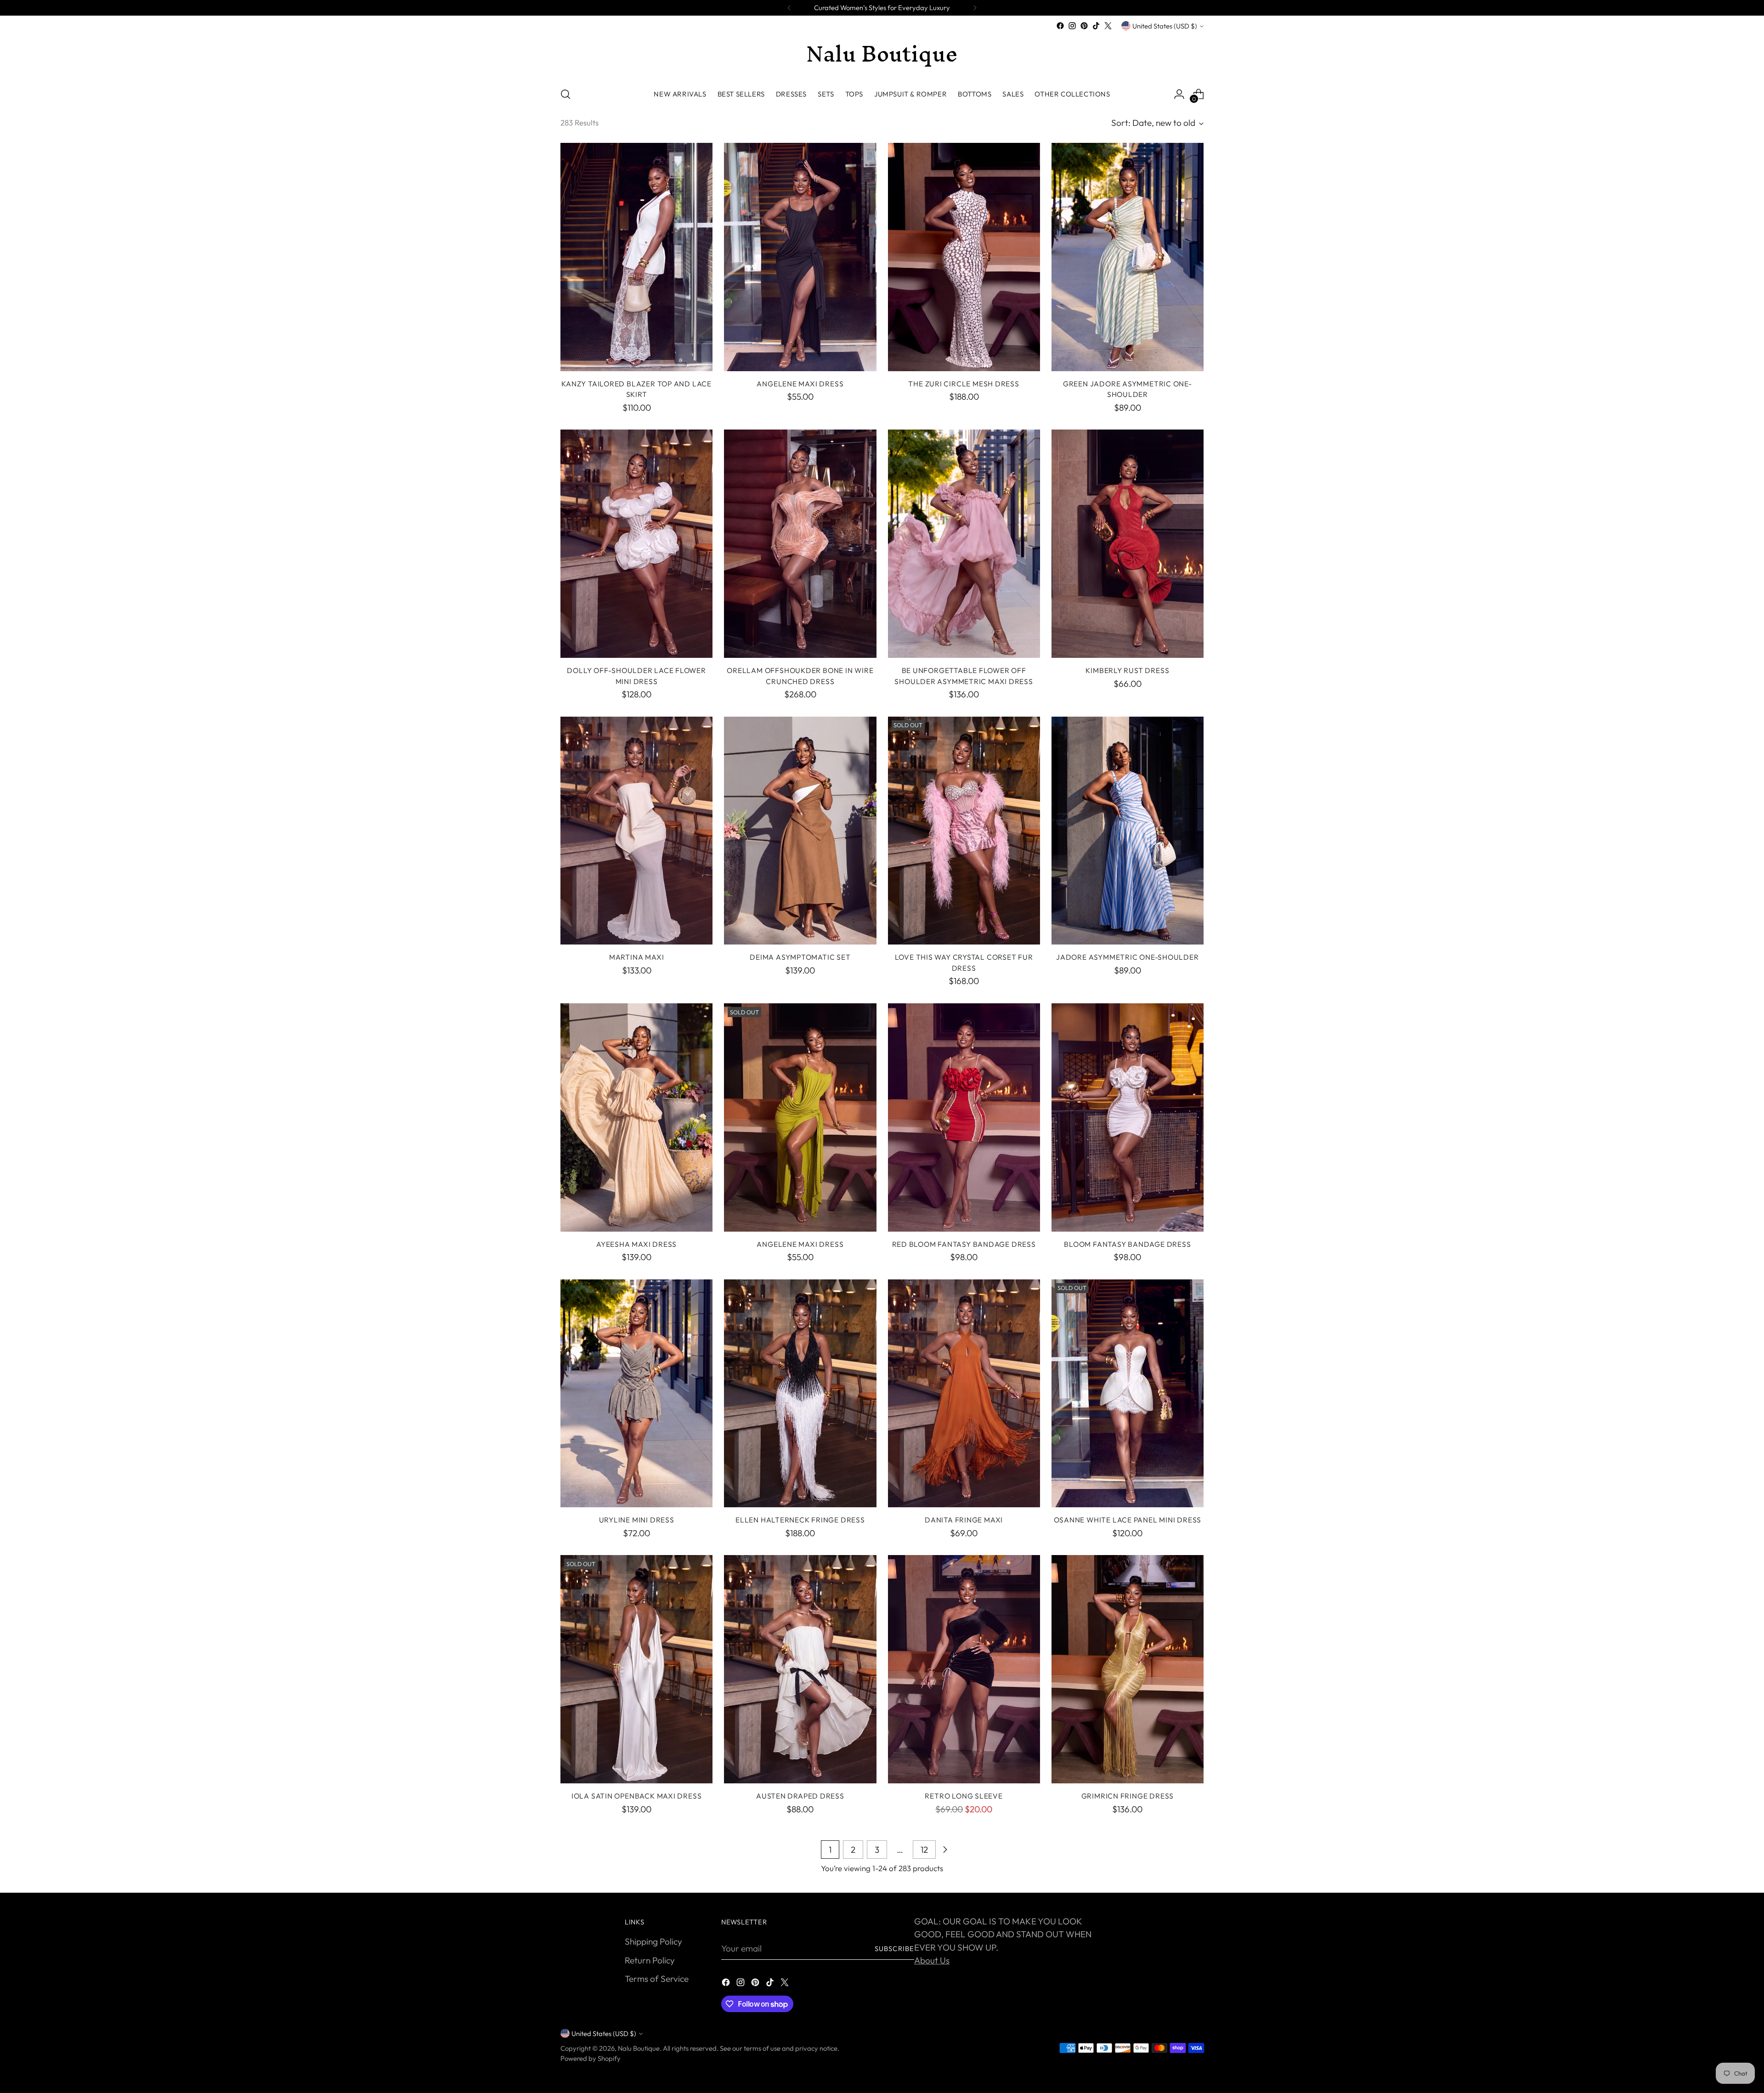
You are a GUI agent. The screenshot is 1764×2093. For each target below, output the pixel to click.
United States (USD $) (1165, 26)
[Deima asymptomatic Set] (800, 831)
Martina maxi (636, 957)
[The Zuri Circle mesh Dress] (964, 257)
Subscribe (894, 1949)
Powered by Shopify (591, 2058)
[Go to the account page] (1179, 94)
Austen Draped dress (800, 1796)
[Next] (975, 8)
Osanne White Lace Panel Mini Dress (1128, 1520)
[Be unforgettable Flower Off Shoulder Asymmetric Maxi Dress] (964, 544)
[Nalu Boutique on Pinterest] (1084, 26)
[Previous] (789, 8)
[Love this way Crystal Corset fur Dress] (964, 831)
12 (924, 1850)
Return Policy (650, 1960)
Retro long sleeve (964, 1796)
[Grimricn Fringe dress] (1128, 1669)
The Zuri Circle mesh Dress (964, 384)
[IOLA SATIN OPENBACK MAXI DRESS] (636, 1669)
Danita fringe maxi (964, 1520)
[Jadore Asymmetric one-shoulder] (1128, 831)
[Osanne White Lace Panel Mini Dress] (1128, 1394)
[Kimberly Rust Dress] (1128, 544)
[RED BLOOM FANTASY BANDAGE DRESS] (964, 1117)
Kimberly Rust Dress (1127, 670)
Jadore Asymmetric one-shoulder (1127, 957)
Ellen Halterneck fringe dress (800, 1520)
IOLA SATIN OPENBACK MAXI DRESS (636, 1796)
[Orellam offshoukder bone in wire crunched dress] (800, 544)
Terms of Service (657, 1979)
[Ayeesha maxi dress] (636, 1117)
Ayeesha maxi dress (636, 1244)
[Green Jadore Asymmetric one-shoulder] (1128, 257)
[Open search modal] (565, 94)
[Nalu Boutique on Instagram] (1072, 26)
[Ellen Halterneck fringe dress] (800, 1394)
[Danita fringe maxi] (964, 1394)
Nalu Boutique (639, 2048)
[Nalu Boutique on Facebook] (1060, 26)
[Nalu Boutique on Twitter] (1108, 26)
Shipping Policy (653, 1941)
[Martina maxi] (636, 831)
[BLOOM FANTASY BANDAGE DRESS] (1128, 1117)
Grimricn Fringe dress (1128, 1796)
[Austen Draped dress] (800, 1669)
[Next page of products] (945, 1850)
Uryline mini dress (637, 1520)
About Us (932, 1960)
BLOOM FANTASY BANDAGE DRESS (1127, 1244)
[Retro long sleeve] (964, 1669)
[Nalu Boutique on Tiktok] (1096, 26)
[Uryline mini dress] (636, 1394)
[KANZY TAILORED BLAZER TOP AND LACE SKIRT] (636, 257)
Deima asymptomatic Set (800, 957)
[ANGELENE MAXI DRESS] (800, 257)
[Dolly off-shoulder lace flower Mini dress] (636, 544)
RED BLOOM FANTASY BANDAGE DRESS (964, 1244)
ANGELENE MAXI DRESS (800, 384)
